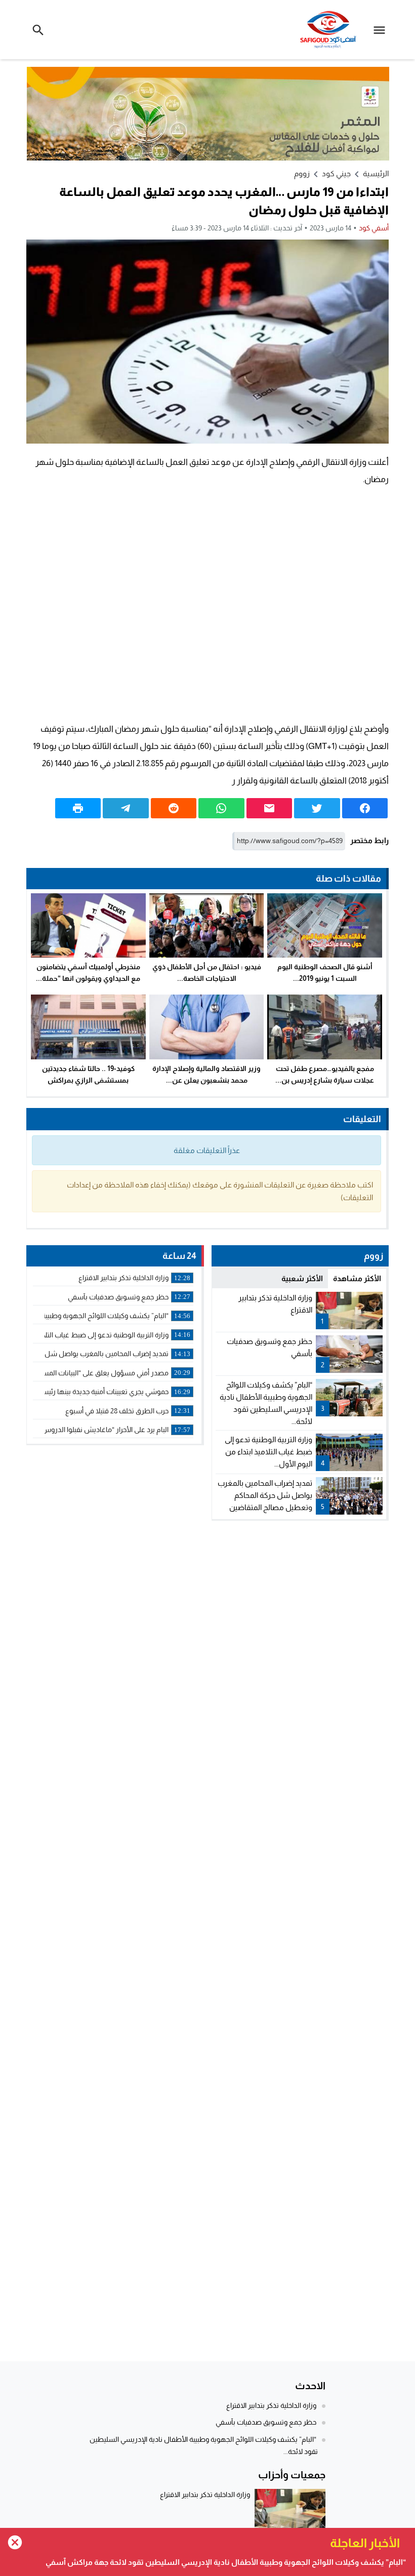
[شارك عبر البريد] (269, 808)
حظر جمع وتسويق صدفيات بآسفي (266, 2422)
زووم (302, 173)
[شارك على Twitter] (317, 808)
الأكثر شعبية (302, 1278)
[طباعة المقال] (78, 808)
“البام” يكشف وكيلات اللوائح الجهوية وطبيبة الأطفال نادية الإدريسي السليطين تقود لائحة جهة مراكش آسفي (226, 2562)
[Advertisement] (207, 604)
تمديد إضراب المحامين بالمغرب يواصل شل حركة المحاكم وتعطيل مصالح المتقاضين (265, 1495)
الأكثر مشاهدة (357, 1278)
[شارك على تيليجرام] (126, 808)
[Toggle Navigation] (382, 30)
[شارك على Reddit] (174, 808)
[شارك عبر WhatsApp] (221, 808)
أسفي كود (374, 228)
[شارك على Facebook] (365, 808)
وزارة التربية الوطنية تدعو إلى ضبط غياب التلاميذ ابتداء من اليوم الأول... (268, 1452)
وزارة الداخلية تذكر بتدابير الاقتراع (271, 2405)
